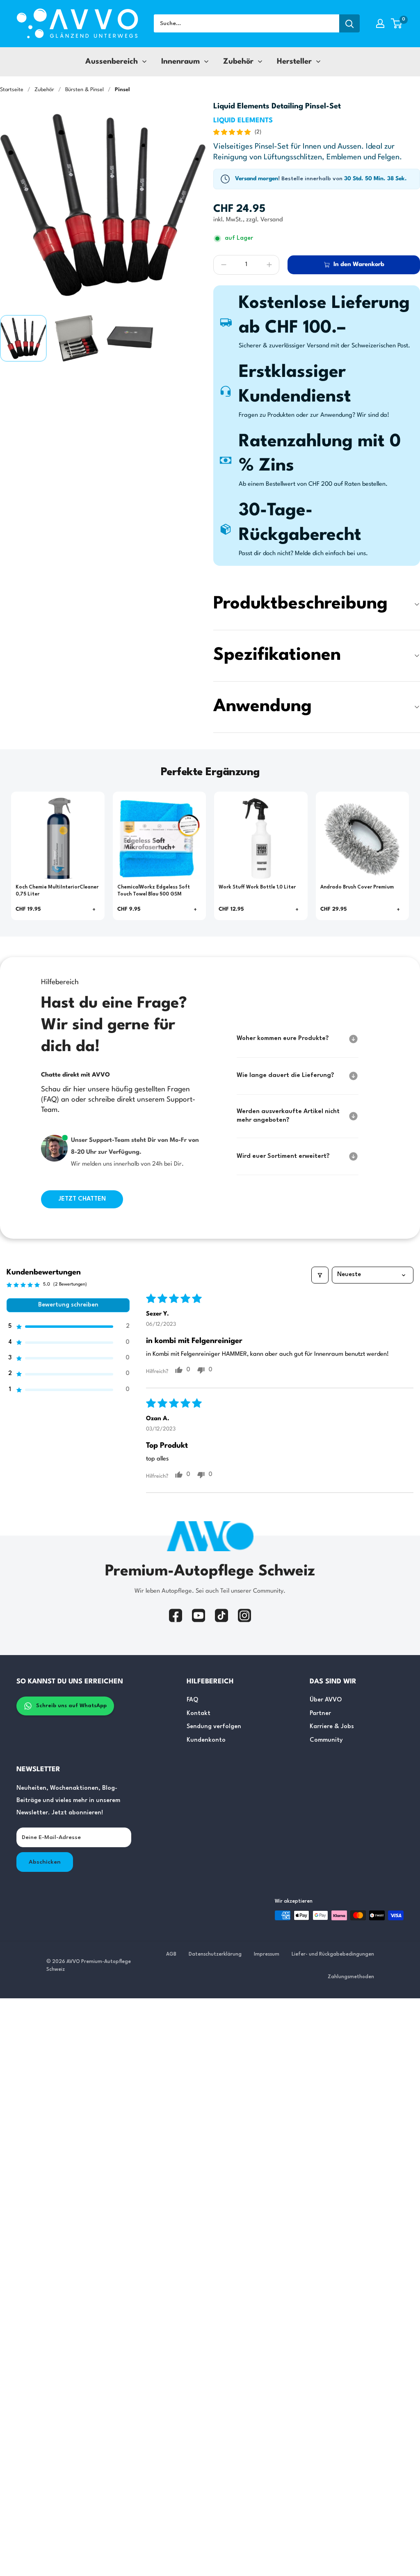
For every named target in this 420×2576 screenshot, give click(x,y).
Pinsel (122, 90)
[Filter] (320, 1275)
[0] (397, 23)
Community (326, 1740)
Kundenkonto (206, 1740)
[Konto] (380, 23)
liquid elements (243, 121)
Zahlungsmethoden (351, 1977)
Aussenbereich (112, 62)
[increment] (269, 265)
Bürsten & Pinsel (84, 90)
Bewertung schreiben (68, 1305)
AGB (171, 1954)
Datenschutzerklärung (215, 1954)
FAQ (192, 1700)
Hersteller (294, 62)
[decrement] (224, 265)
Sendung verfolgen (214, 1727)
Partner (320, 1714)
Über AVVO (326, 1700)
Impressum (267, 1954)
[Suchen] (349, 23)
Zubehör (238, 62)
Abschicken (45, 1862)
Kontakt (199, 1714)
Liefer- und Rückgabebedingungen (333, 1954)
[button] (396, 23)
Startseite (12, 90)
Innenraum (180, 62)
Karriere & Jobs (332, 1727)
